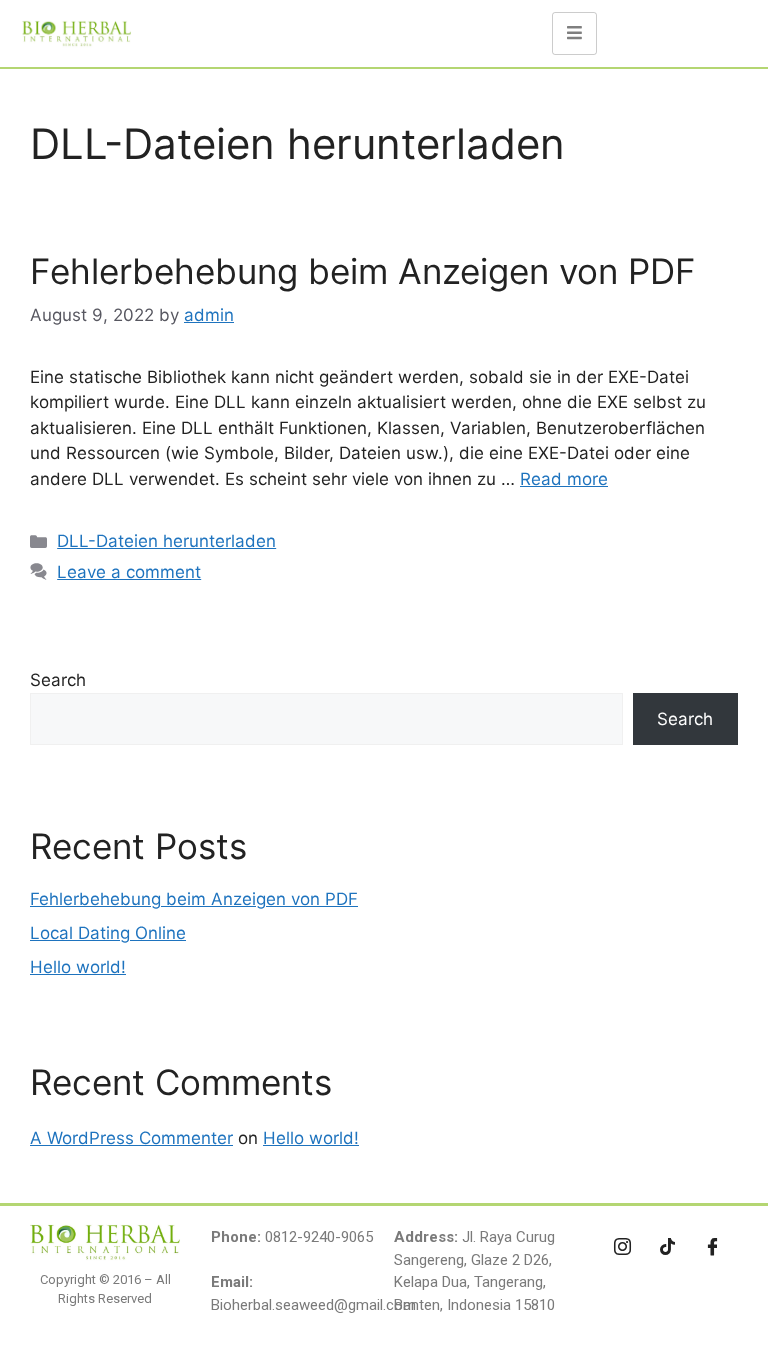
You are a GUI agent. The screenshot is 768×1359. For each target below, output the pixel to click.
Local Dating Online (108, 933)
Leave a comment (129, 572)
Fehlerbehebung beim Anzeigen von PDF (363, 271)
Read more (564, 479)
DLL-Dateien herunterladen (166, 541)
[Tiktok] (668, 1246)
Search (58, 680)
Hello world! (78, 967)
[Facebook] (713, 1246)
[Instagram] (623, 1246)
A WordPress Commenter (131, 1138)
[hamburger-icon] (574, 34)
